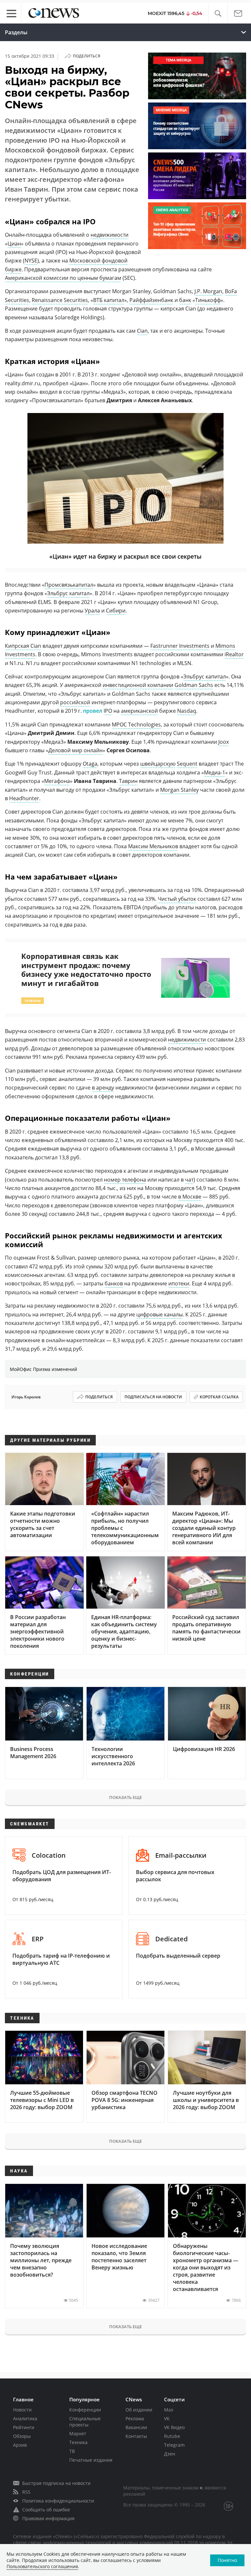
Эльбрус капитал (68, 593)
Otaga (90, 764)
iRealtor (234, 654)
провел (93, 711)
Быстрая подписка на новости (56, 2483)
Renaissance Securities (60, 300)
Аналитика (25, 2418)
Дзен (170, 2454)
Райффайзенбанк (151, 300)
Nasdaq (187, 711)
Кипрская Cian (23, 646)
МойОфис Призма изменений (43, 1369)
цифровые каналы (159, 1314)
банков (114, 1283)
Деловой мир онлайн (75, 750)
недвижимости (109, 235)
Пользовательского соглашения (42, 2566)
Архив (20, 2445)
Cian (142, 331)
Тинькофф (208, 300)
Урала (92, 611)
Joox (224, 742)
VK (167, 2418)
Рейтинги (24, 2427)
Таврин (128, 781)
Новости (22, 2410)
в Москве (190, 1197)
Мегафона (57, 781)
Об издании (139, 2410)
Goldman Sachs (194, 685)
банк (185, 300)
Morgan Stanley (179, 790)
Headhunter (24, 798)
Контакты (136, 2436)
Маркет (78, 2433)
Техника (78, 2442)
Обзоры (22, 2436)
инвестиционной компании (138, 685)
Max (169, 2410)
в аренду (103, 1088)
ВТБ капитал (109, 300)
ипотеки (179, 1283)
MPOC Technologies (136, 724)
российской (75, 702)
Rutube (172, 2436)
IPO (108, 711)
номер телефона (125, 1180)
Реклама (135, 2418)
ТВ (72, 2451)
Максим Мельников (153, 846)
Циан (14, 244)
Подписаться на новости (153, 1397)
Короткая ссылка (219, 1397)
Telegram (174, 2445)
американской (139, 711)
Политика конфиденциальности (58, 2501)
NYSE (31, 261)
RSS (26, 2492)
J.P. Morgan (208, 291)
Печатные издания (91, 2460)
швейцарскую (158, 764)
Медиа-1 (215, 772)
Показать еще (125, 1797)
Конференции (85, 2410)
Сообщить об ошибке (46, 2510)
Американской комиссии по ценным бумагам (63, 278)
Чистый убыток (177, 899)
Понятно (227, 2560)
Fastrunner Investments (180, 646)
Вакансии (136, 2427)
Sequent (187, 764)
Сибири (116, 611)
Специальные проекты (85, 2422)
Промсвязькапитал (69, 585)
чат (189, 1180)
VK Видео (174, 2427)
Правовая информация (48, 2518)
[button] (218, 14)
